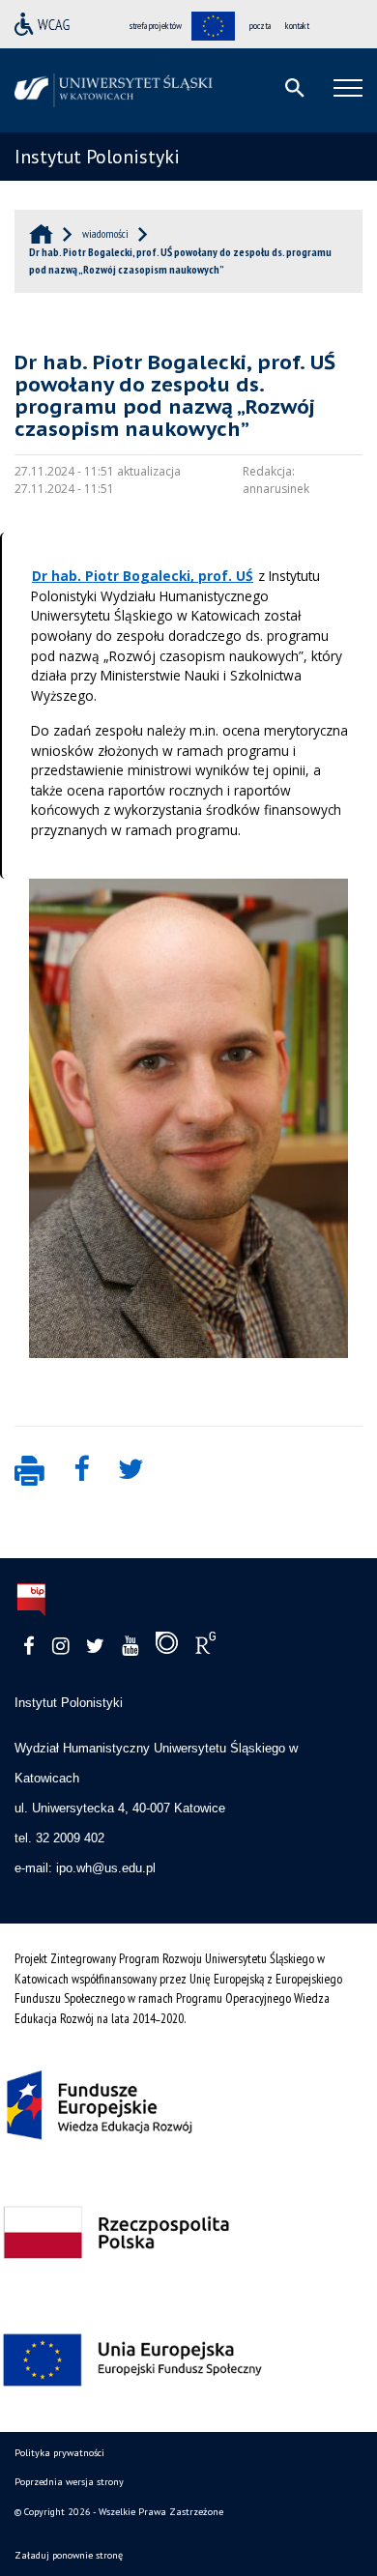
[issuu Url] (167, 1647)
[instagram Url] (60, 1647)
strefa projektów (156, 26)
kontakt (297, 26)
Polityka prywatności (59, 2453)
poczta (260, 26)
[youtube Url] (130, 1647)
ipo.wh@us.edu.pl (106, 1868)
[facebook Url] (29, 1647)
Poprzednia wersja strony (69, 2482)
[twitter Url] (95, 1647)
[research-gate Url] (205, 1647)
